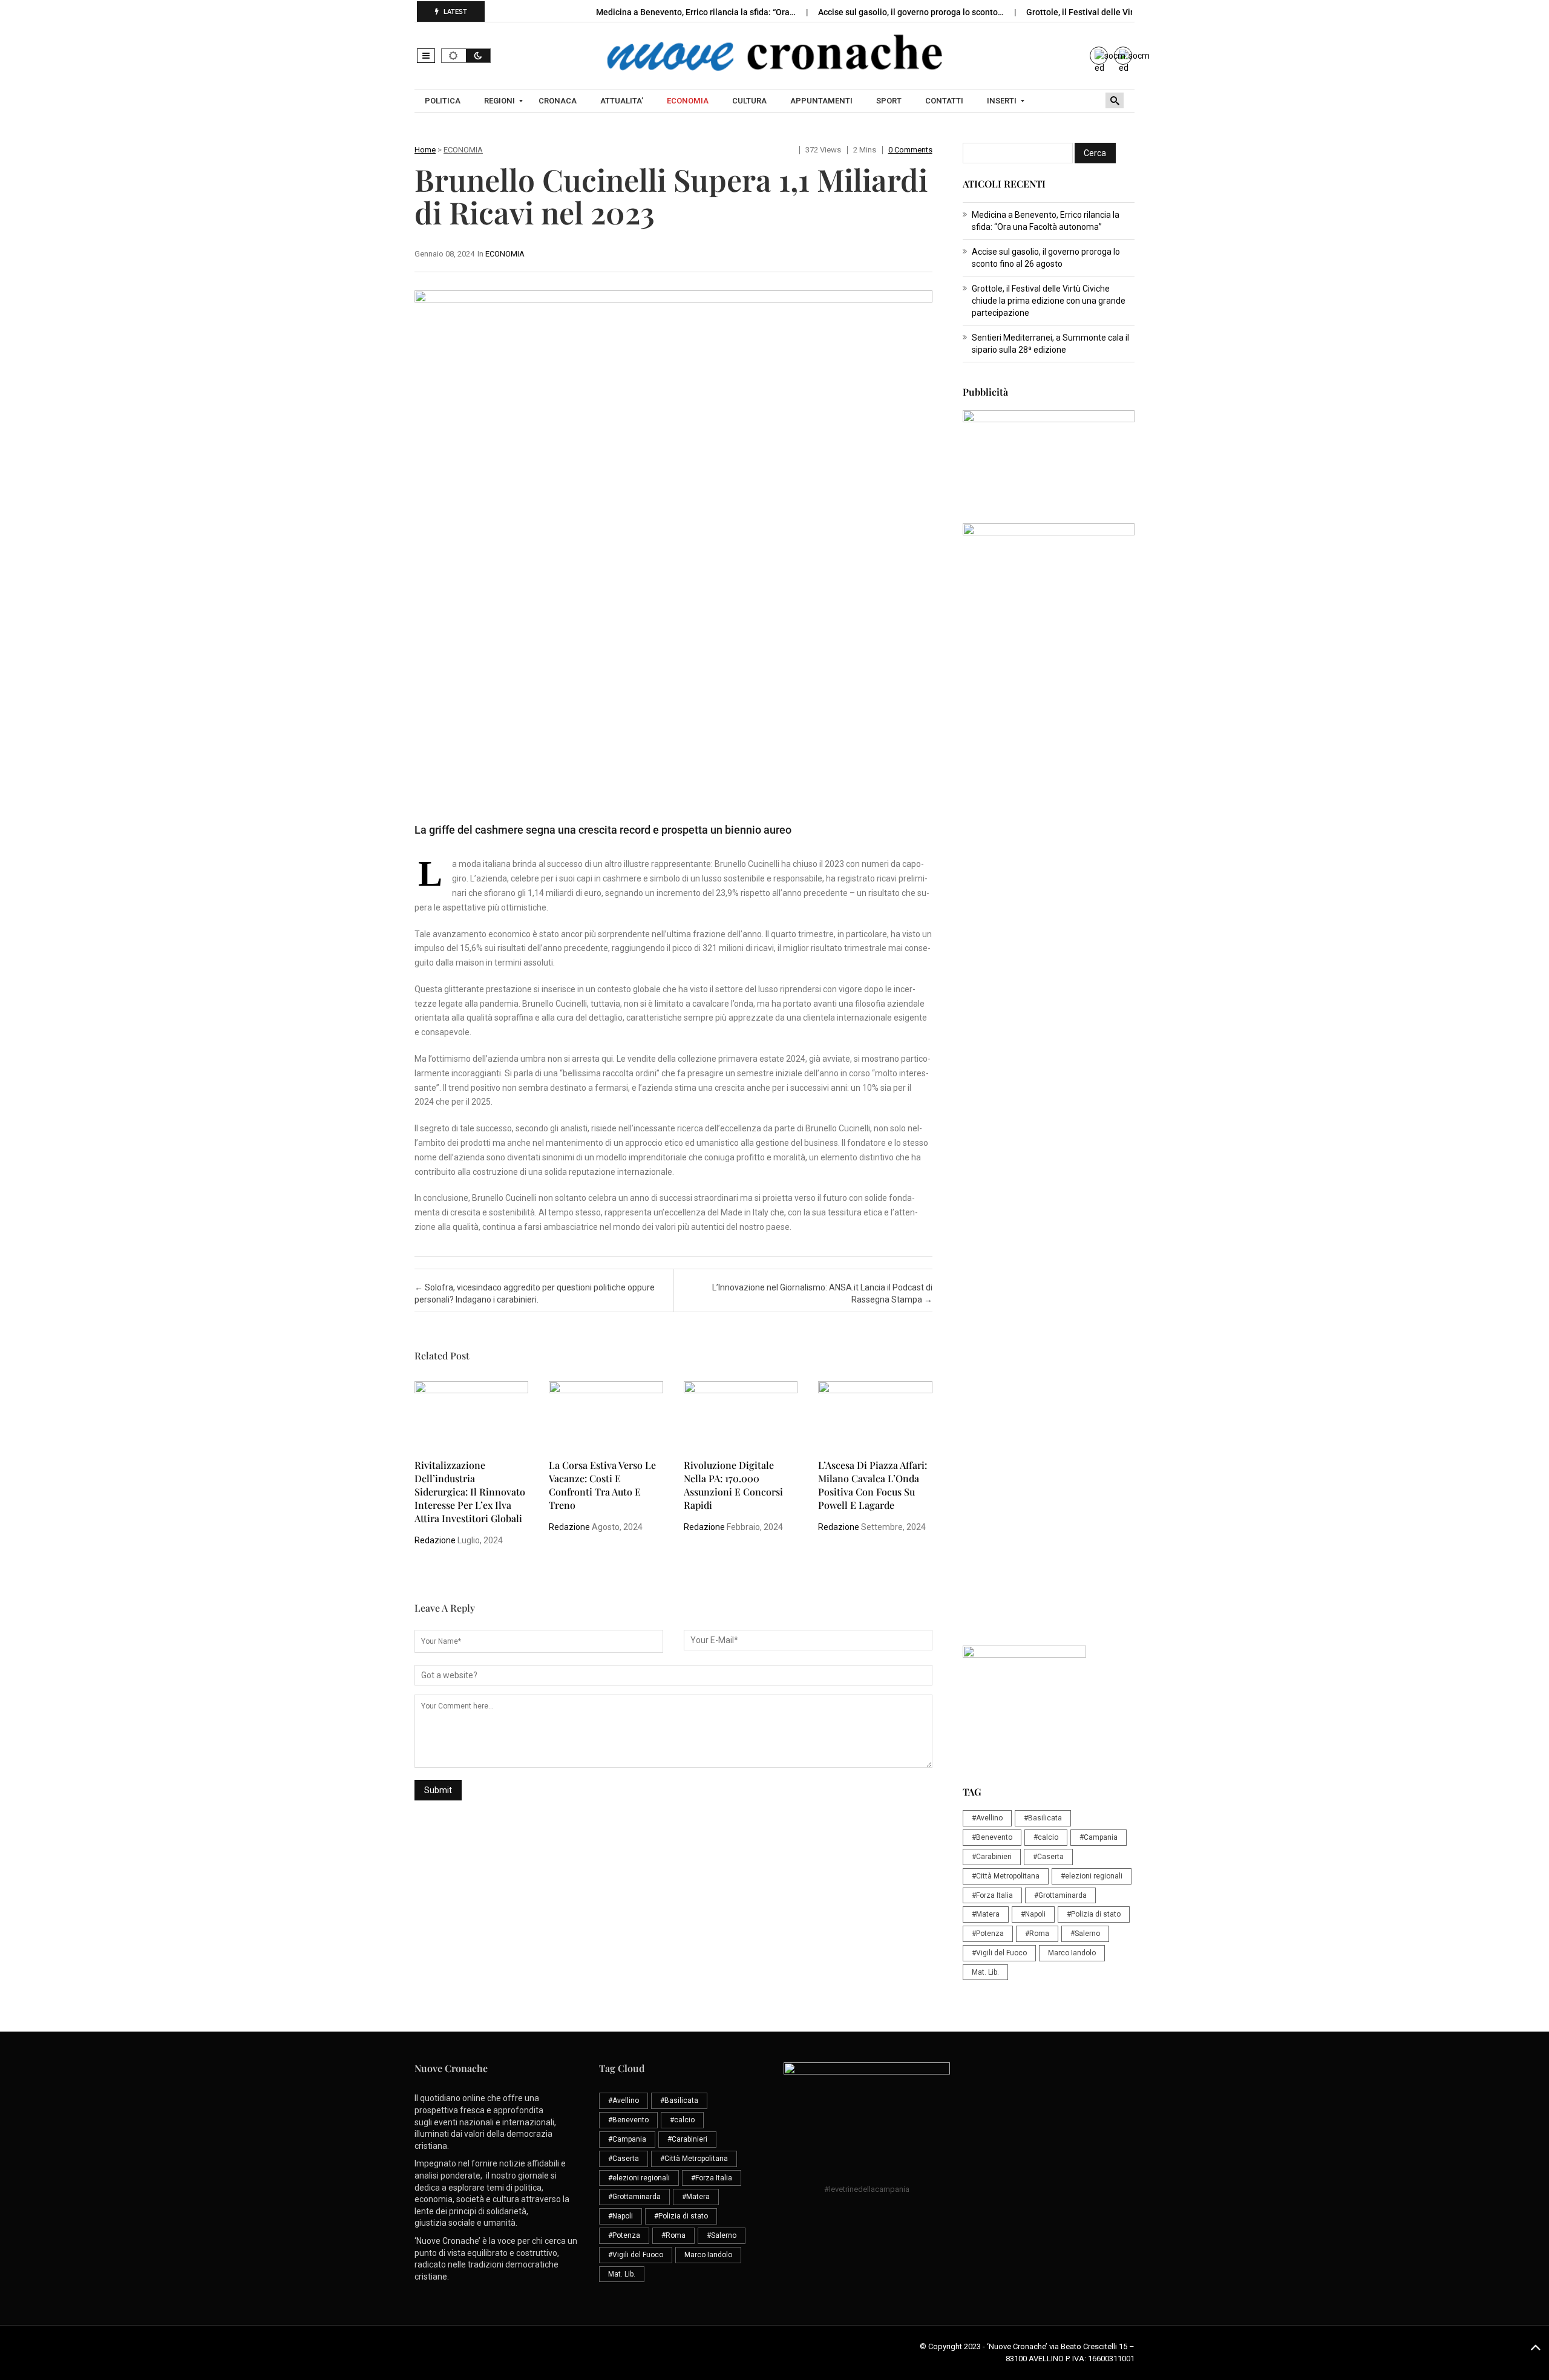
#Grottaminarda (1060, 1895)
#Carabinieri (992, 1857)
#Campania (1099, 1837)
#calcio (1046, 1837)
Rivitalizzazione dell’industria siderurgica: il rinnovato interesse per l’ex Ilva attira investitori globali (470, 1492)
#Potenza (988, 1934)
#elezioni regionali (1092, 1876)
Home (425, 150)
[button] (426, 56)
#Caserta (1048, 1857)
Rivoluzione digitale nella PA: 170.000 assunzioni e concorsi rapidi (733, 1485)
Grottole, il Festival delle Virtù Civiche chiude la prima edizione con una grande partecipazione (1049, 301)
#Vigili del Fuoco (999, 1953)
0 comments (910, 150)
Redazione (435, 1540)
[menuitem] (444, 101)
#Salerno (1085, 1934)
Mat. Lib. (985, 1972)
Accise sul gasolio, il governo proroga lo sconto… (912, 12)
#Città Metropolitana (1006, 1876)
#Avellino (987, 1818)
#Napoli (1033, 1914)
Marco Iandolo (1072, 1953)
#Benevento (992, 1837)
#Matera (986, 1914)
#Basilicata (1043, 1818)
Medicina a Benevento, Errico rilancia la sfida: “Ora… (697, 12)
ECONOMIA (463, 150)
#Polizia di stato (1094, 1914)
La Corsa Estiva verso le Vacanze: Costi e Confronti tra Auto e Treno (602, 1485)
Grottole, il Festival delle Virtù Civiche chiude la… (1121, 12)
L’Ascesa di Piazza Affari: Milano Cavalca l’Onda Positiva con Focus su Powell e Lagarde (873, 1485)
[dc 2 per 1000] (1049, 1177)
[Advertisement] (1049, 900)
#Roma (1037, 1934)
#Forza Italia (992, 1895)
